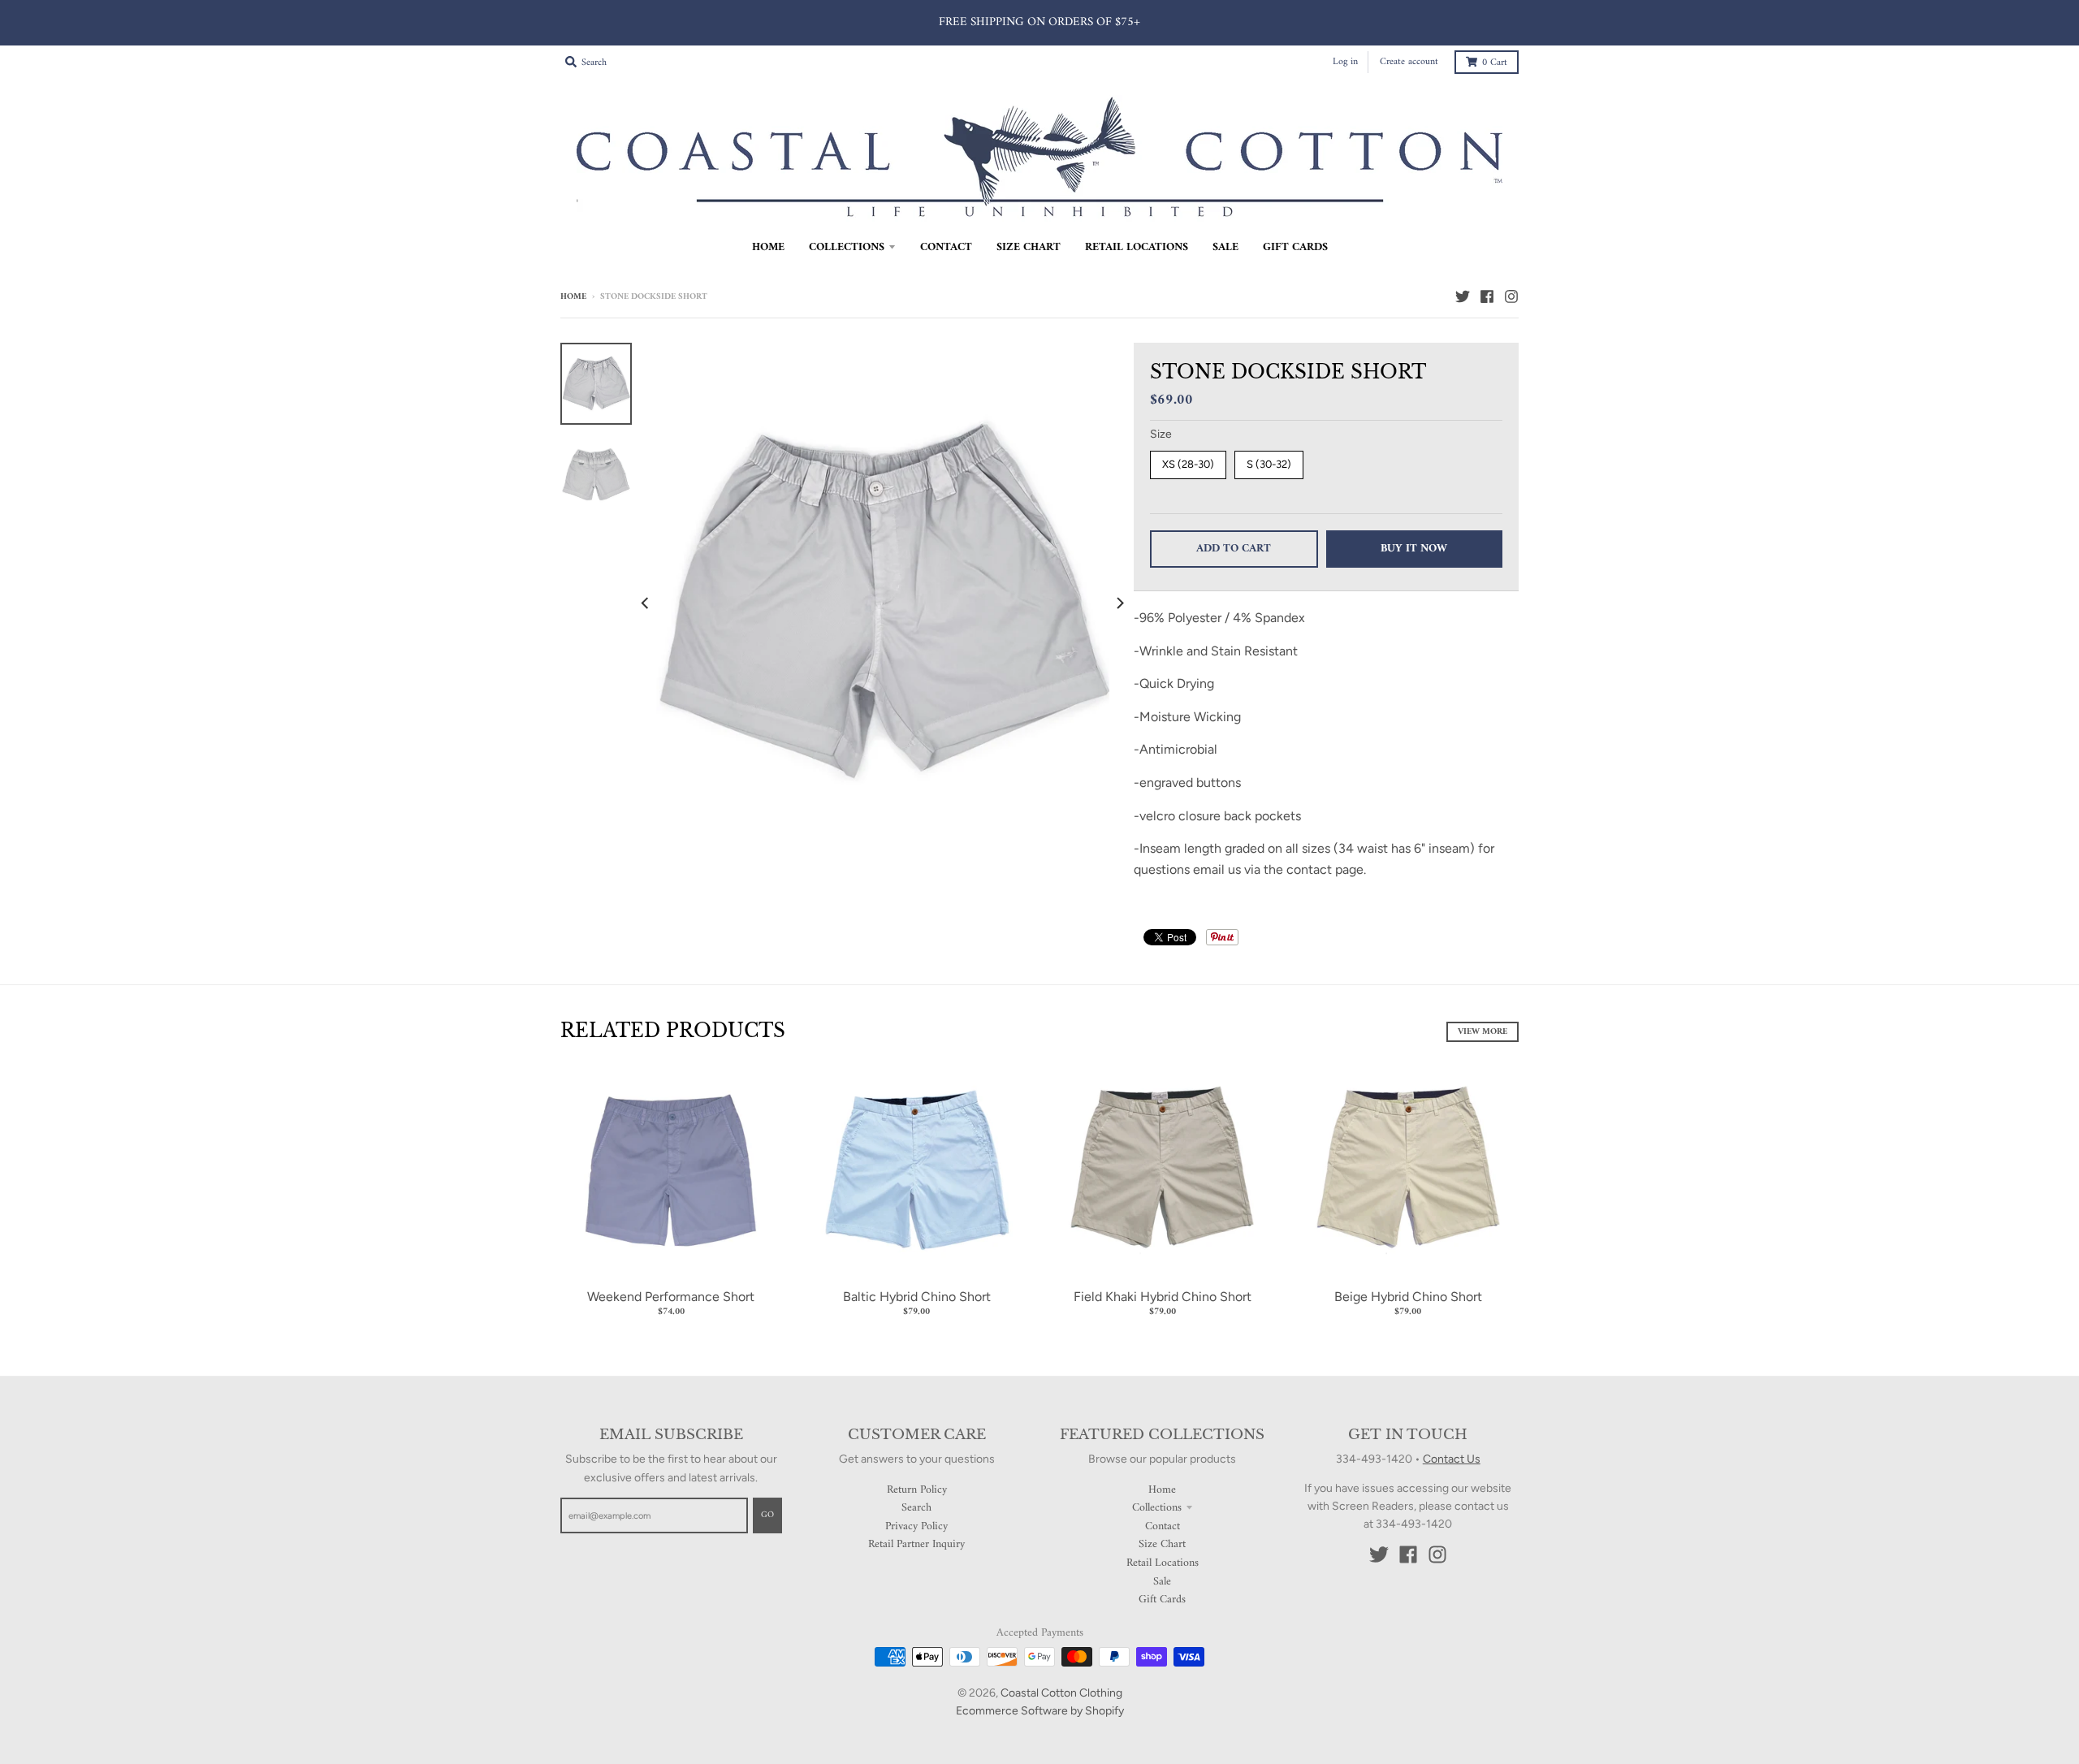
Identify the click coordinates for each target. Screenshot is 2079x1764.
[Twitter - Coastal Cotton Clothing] (1463, 296)
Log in (1345, 62)
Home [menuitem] (768, 247)
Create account (1409, 62)
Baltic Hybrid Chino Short (917, 1297)
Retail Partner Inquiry (916, 1544)
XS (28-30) (1188, 464)
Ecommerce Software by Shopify (1040, 1711)
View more (1483, 1032)
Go (767, 1515)
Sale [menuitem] (1225, 247)
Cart (1495, 63)
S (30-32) (1269, 464)
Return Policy (917, 1490)
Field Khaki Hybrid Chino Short (1163, 1297)
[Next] (1119, 603)
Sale (1162, 1582)
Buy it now (1414, 549)
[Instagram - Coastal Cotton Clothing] (1511, 296)
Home (573, 297)
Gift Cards (1162, 1600)
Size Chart (1162, 1544)
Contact (1163, 1526)
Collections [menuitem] (847, 247)
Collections (1157, 1508)
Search (916, 1508)
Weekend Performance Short (671, 1297)
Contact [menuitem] (946, 247)
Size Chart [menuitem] (1029, 247)
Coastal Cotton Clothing (1061, 1693)
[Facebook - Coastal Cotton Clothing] (1487, 296)
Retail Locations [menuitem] (1137, 247)
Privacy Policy (916, 1526)
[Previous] (646, 603)
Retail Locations (1163, 1563)
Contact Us (1452, 1459)
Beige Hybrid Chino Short (1408, 1297)
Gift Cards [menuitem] (1295, 247)
